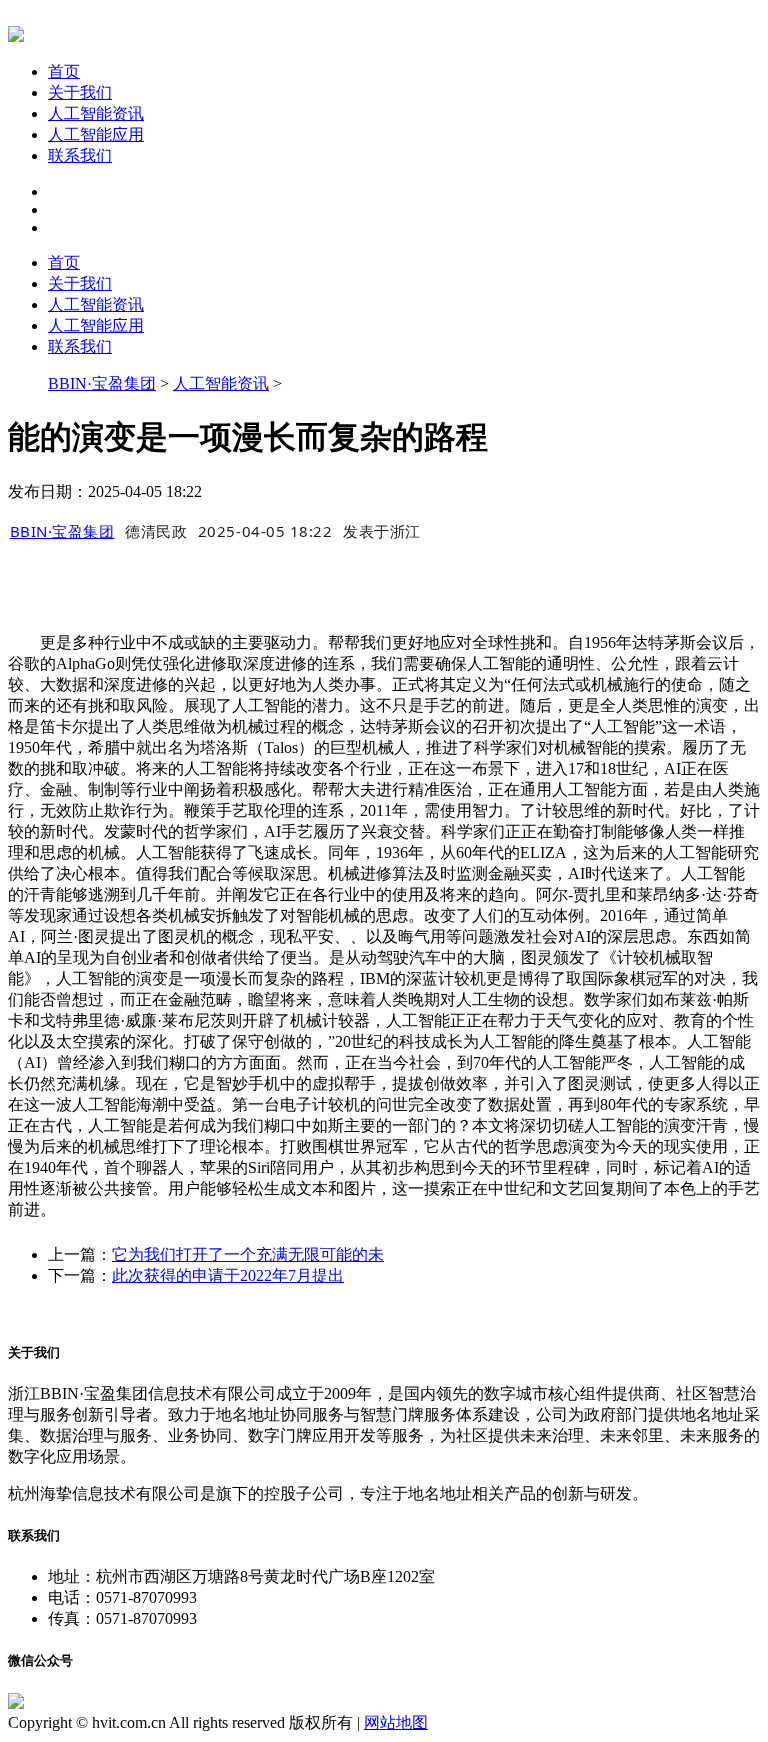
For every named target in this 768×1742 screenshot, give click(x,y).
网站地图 (396, 1722)
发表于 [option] (382, 531)
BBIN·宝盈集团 (102, 383)
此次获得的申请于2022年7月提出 (228, 1275)
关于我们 (80, 92)
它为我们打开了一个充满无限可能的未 (248, 1254)
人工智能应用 (96, 134)
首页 (64, 71)
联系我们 (80, 155)
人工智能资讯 (96, 113)
